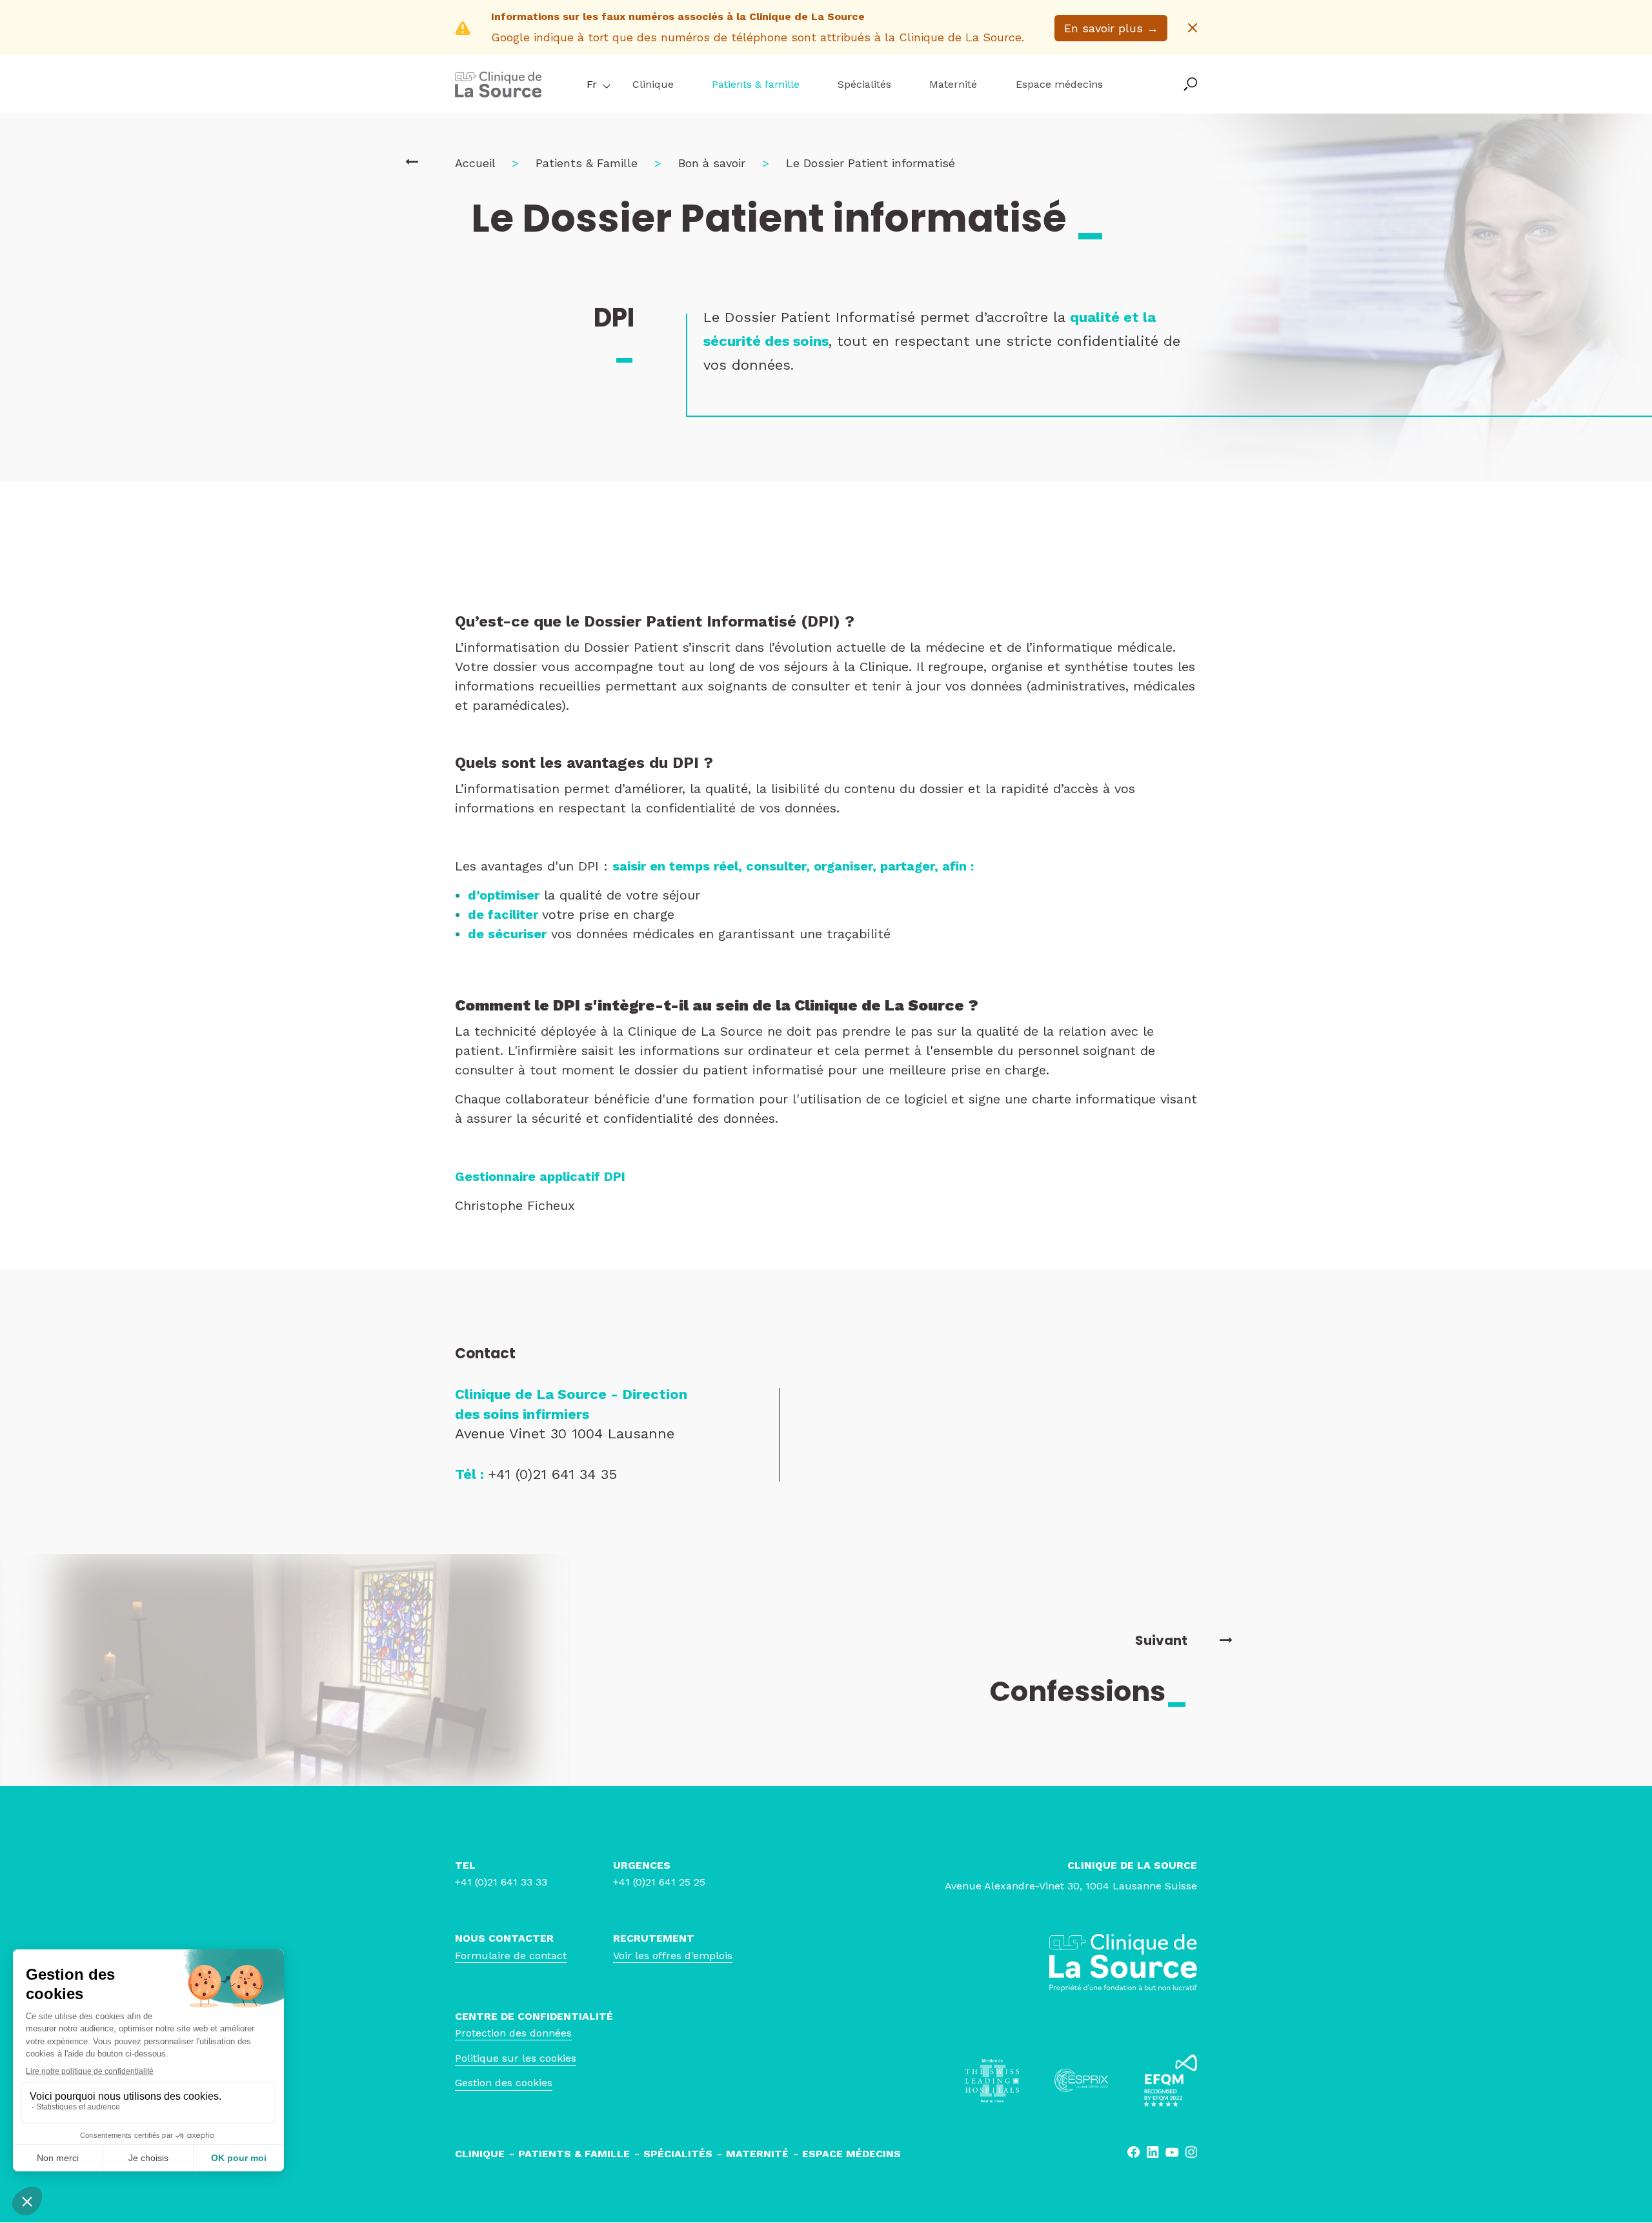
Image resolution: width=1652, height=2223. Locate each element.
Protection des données (513, 2033)
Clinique (653, 84)
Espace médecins (1059, 84)
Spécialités (864, 84)
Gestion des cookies (504, 2083)
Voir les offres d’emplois (673, 1956)
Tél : (471, 1474)
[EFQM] (1170, 2081)
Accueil (475, 163)
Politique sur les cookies (516, 2058)
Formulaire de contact (511, 1956)
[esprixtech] (1081, 2080)
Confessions (1089, 1691)
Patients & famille (756, 84)
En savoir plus (1111, 28)
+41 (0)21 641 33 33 (501, 1882)
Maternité (953, 84)
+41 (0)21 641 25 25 (659, 1882)
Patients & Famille (587, 163)
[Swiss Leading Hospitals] (992, 2081)
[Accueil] (498, 93)
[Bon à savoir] (412, 162)
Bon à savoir (712, 163)
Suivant (1161, 1640)
